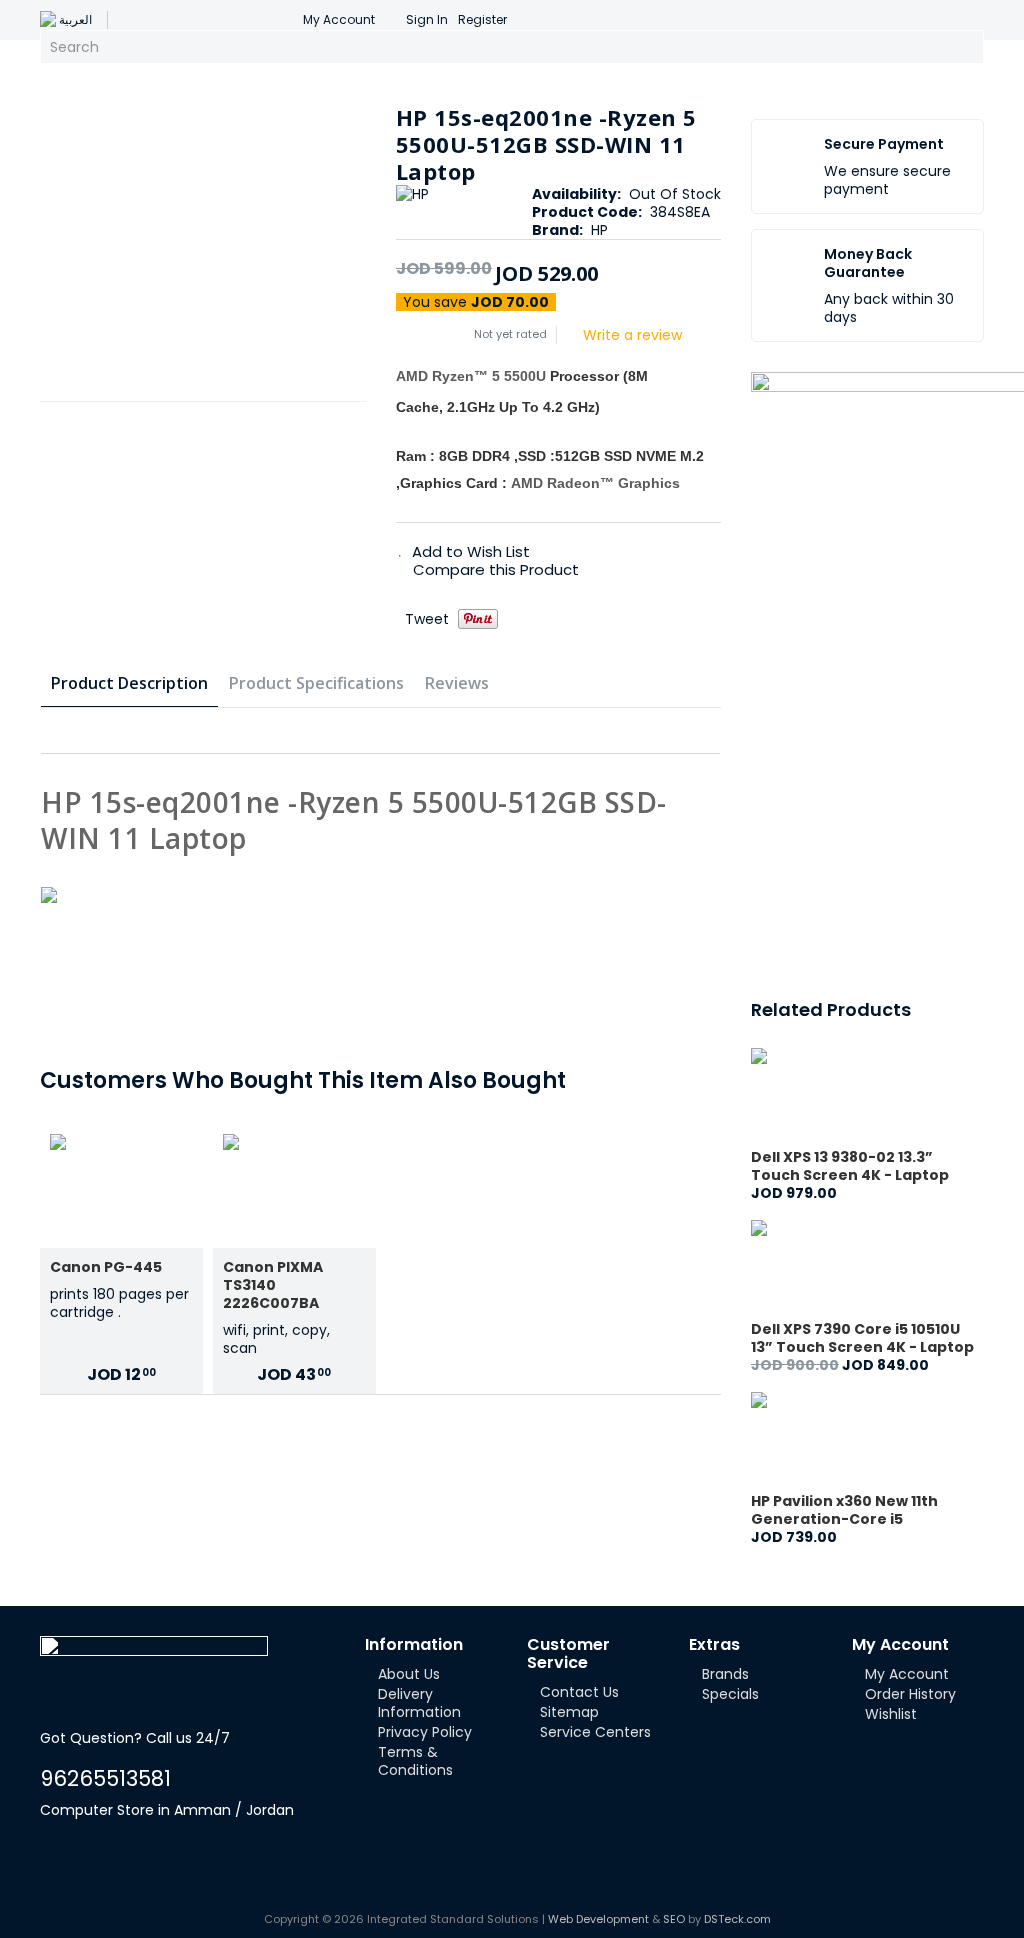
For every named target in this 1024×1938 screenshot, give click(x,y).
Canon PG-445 (106, 1267)
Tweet (427, 619)
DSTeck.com (737, 1919)
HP (599, 230)
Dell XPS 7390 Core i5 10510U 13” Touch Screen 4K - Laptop (862, 1338)
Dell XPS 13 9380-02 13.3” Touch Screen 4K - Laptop (850, 1166)
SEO (674, 1919)
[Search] (966, 47)
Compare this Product (496, 570)
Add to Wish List (471, 552)
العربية (75, 19)
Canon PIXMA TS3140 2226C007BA (273, 1285)
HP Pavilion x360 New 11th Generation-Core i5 (844, 1510)
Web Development (598, 1919)
